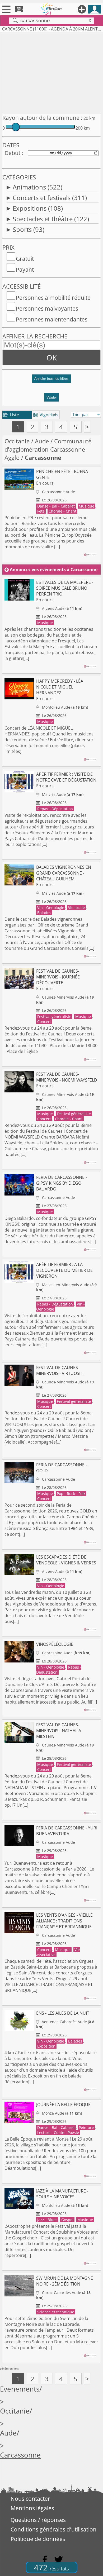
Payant (25, 270)
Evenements (20, 2389)
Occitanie (17, 441)
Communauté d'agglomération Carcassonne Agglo (48, 449)
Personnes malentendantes (52, 319)
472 (51, 2567)
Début (12, 153)
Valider (52, 397)
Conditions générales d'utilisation (53, 2529)
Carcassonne (20, 2455)
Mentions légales (32, 2508)
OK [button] (52, 358)
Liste (11, 415)
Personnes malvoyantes (47, 308)
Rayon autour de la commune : (42, 118)
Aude (42, 441)
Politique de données (38, 2539)
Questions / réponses (38, 2520)
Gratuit (25, 259)
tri (54, 415)
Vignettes (46, 415)
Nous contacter (30, 2499)
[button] (51, 381)
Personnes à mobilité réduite (53, 298)
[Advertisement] (51, 72)
